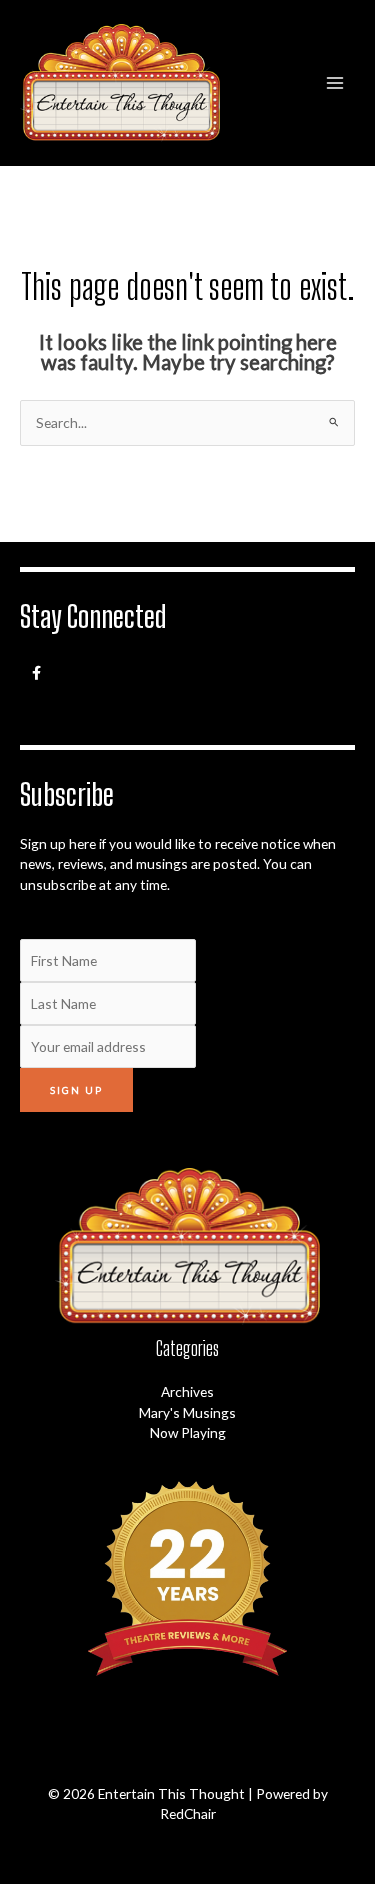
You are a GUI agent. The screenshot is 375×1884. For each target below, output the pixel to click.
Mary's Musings (187, 1412)
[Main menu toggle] (335, 82)
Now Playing (188, 1432)
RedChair (188, 1813)
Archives (187, 1391)
